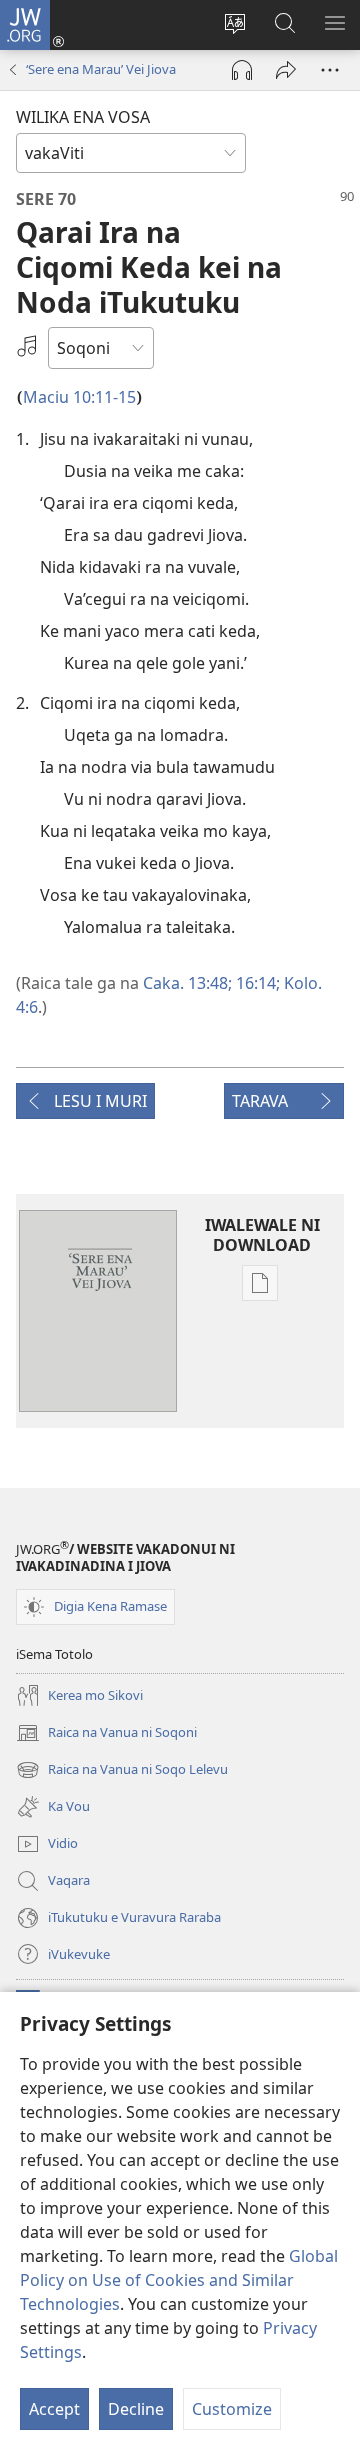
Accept (54, 2409)
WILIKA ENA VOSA (83, 117)
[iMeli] (286, 70)
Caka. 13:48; (187, 983)
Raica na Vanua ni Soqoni (106, 1734)
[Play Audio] (242, 70)
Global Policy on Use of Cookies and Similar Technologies (179, 2280)
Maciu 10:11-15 (79, 397)
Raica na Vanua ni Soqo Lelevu (122, 1771)
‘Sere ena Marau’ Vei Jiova (101, 69)
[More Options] (330, 70)
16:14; (256, 983)
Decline (136, 2409)
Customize (232, 2409)
